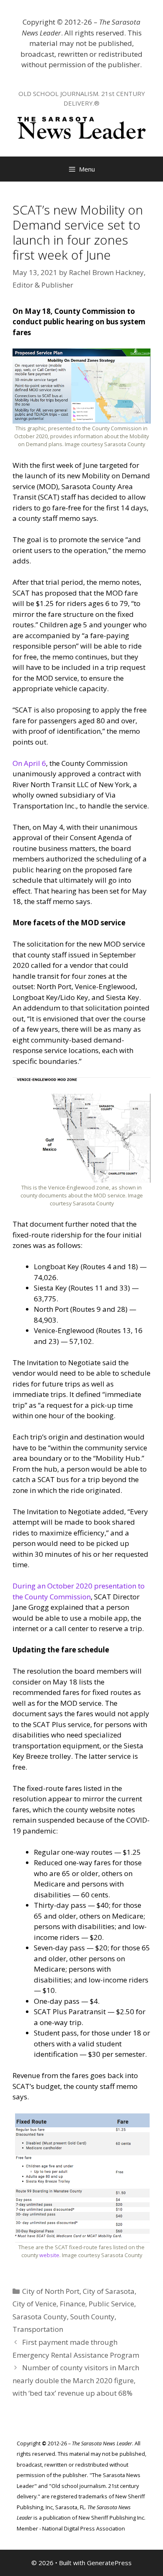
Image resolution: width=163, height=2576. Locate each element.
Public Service (111, 2304)
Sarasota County (40, 2317)
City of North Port (51, 2291)
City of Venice (34, 2304)
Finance (73, 2304)
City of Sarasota (109, 2291)
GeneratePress (109, 2563)
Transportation (38, 2329)
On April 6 (29, 763)
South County (92, 2317)
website (49, 2255)
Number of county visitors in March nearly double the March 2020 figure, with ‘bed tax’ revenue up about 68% (76, 2380)
